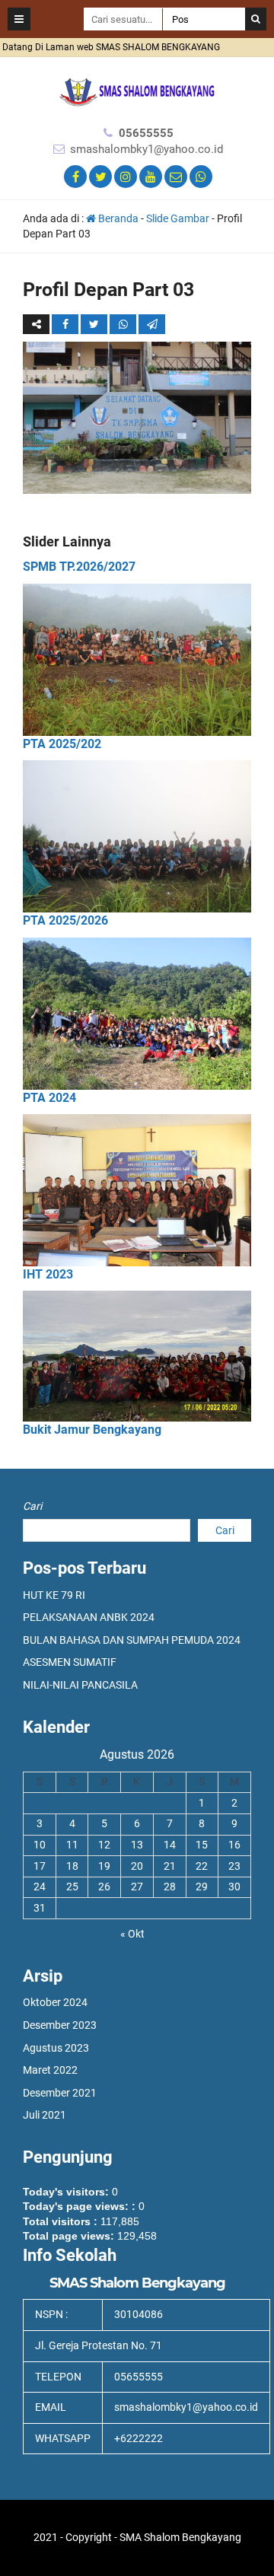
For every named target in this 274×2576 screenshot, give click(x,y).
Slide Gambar (178, 218)
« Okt (132, 1934)
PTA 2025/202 (62, 744)
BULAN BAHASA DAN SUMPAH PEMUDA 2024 (132, 1640)
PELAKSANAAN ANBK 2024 (89, 1617)
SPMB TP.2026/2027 (79, 567)
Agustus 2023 (56, 2048)
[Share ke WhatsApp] (123, 324)
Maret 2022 (50, 2070)
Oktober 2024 (55, 2002)
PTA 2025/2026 (65, 920)
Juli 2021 (45, 2115)
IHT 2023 (48, 1274)
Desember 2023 (60, 2025)
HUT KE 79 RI (54, 1595)
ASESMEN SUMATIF (70, 1662)
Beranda (117, 218)
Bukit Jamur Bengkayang (92, 1430)
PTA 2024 (49, 1098)
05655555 (146, 133)
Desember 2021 (60, 2093)
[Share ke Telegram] (152, 324)
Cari (32, 1506)
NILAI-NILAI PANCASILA (80, 1685)
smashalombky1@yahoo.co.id (147, 149)
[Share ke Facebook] (66, 324)
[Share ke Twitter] (95, 324)
